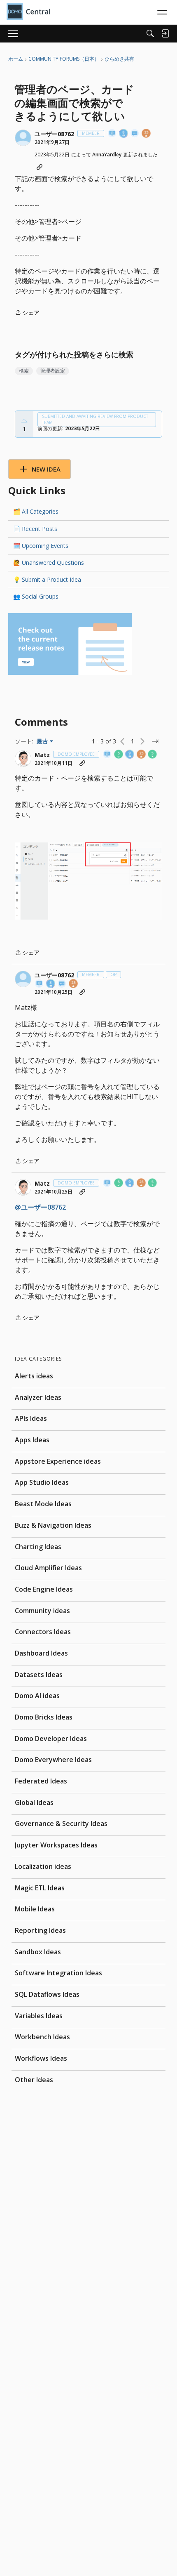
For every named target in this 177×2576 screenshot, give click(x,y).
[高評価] (24, 421)
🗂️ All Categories (36, 511)
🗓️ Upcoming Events (41, 546)
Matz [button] (42, 755)
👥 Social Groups (36, 596)
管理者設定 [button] (53, 371)
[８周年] (124, 134)
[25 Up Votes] (147, 134)
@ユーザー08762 (40, 1207)
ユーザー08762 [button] (54, 134)
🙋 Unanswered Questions (49, 563)
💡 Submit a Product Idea (47, 579)
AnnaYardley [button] (107, 155)
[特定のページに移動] (156, 741)
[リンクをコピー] (40, 167)
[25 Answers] (142, 755)
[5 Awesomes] (153, 755)
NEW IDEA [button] (46, 469)
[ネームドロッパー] (112, 134)
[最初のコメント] (135, 134)
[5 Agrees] (119, 755)
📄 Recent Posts (35, 529)
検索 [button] (24, 371)
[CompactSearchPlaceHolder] (150, 33)
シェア (27, 313)
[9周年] (130, 755)
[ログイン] (165, 33)
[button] (23, 138)
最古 (45, 741)
